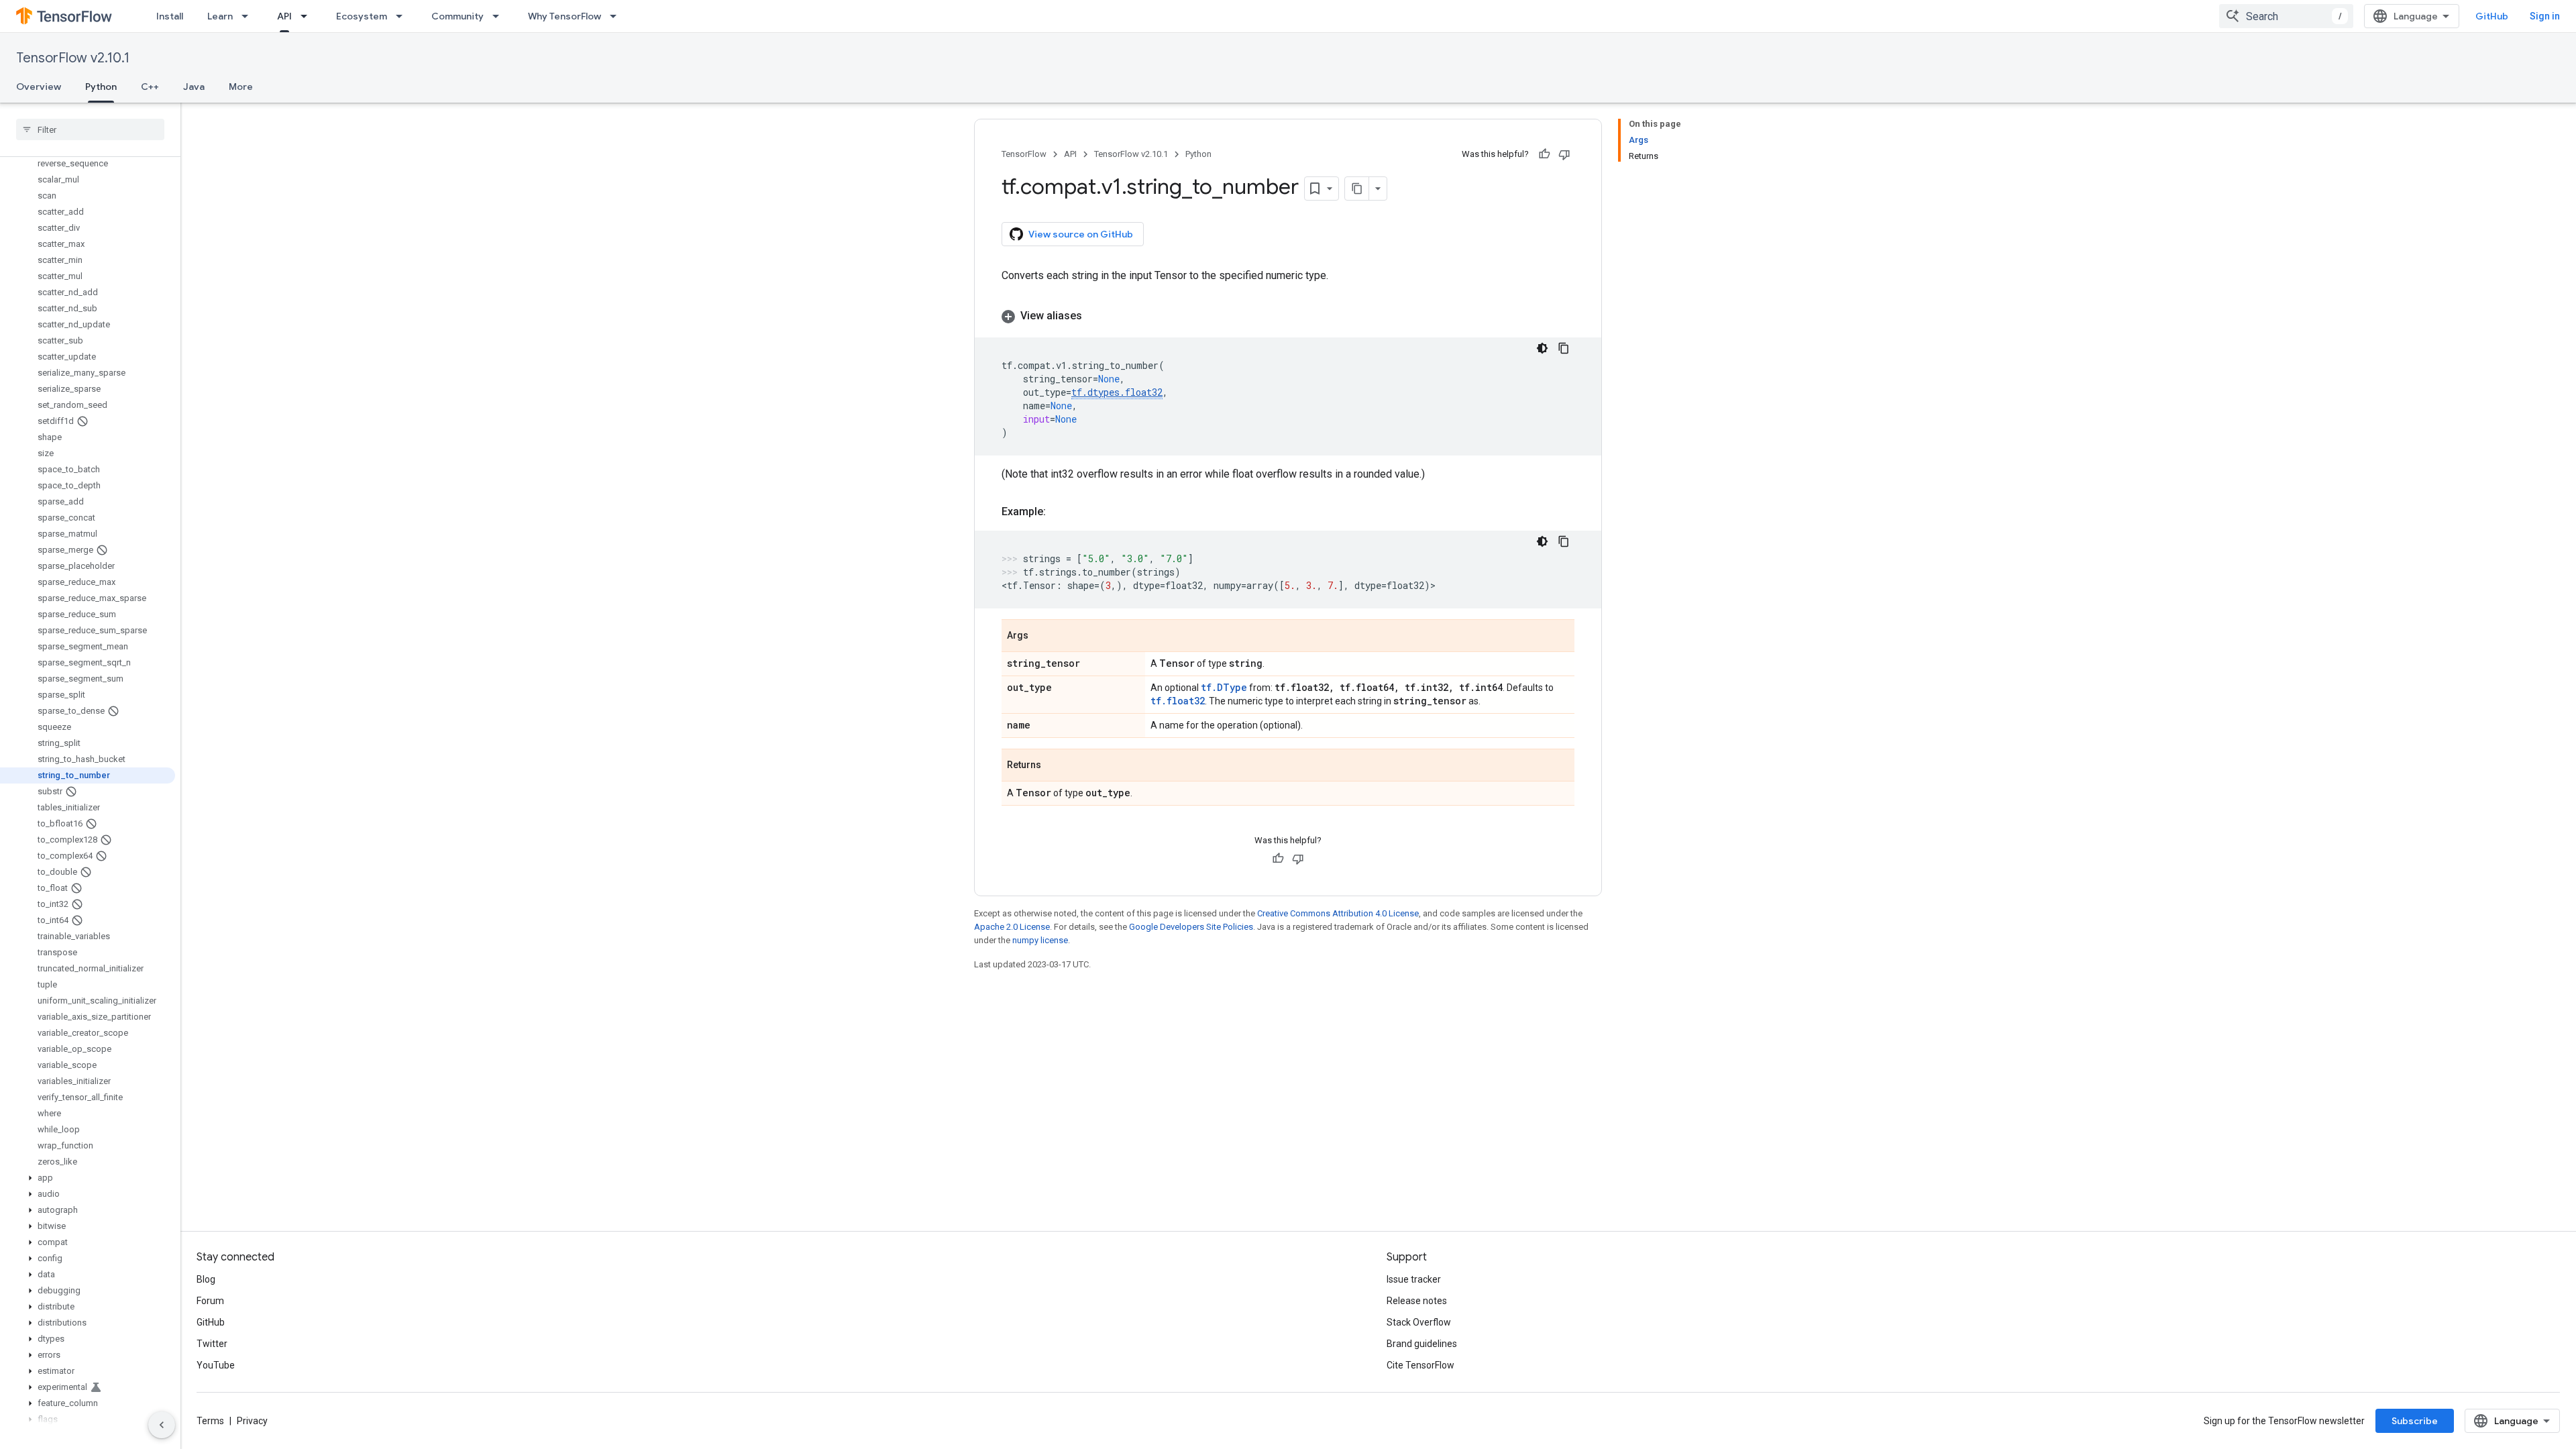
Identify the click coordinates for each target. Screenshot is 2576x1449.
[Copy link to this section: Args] (1042, 637)
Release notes (1417, 1301)
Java (194, 87)
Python (101, 87)
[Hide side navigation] (162, 1425)
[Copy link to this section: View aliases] (1095, 316)
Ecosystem (362, 16)
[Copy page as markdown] (1357, 189)
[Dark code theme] (1542, 348)
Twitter (212, 1344)
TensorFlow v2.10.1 (73, 58)
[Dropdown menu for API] (308, 16)
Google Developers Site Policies (1191, 927)
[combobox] (2286, 16)
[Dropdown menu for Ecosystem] (403, 16)
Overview (39, 87)
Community (458, 16)
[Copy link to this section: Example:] (1059, 512)
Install (170, 16)
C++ (150, 87)
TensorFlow (1024, 154)
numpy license (1040, 940)
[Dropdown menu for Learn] (249, 16)
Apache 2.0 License (1012, 927)
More (241, 87)
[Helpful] (1544, 154)
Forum (210, 1301)
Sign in (2545, 16)
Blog (206, 1279)
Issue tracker (1414, 1279)
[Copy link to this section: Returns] (1055, 766)
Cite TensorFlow (1420, 1365)
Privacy (252, 1421)
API (284, 16)
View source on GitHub (1081, 234)
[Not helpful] (1564, 154)
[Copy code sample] (1564, 348)
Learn (220, 16)
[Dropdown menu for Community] (500, 16)
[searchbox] (90, 129)
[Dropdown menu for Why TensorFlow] (617, 16)
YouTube (216, 1365)
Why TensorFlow (565, 16)
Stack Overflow (1419, 1322)
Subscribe (2415, 1421)
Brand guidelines (1422, 1344)
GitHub (2492, 16)
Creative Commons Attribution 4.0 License (1338, 913)
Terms (210, 1421)
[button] (88, 1178)
